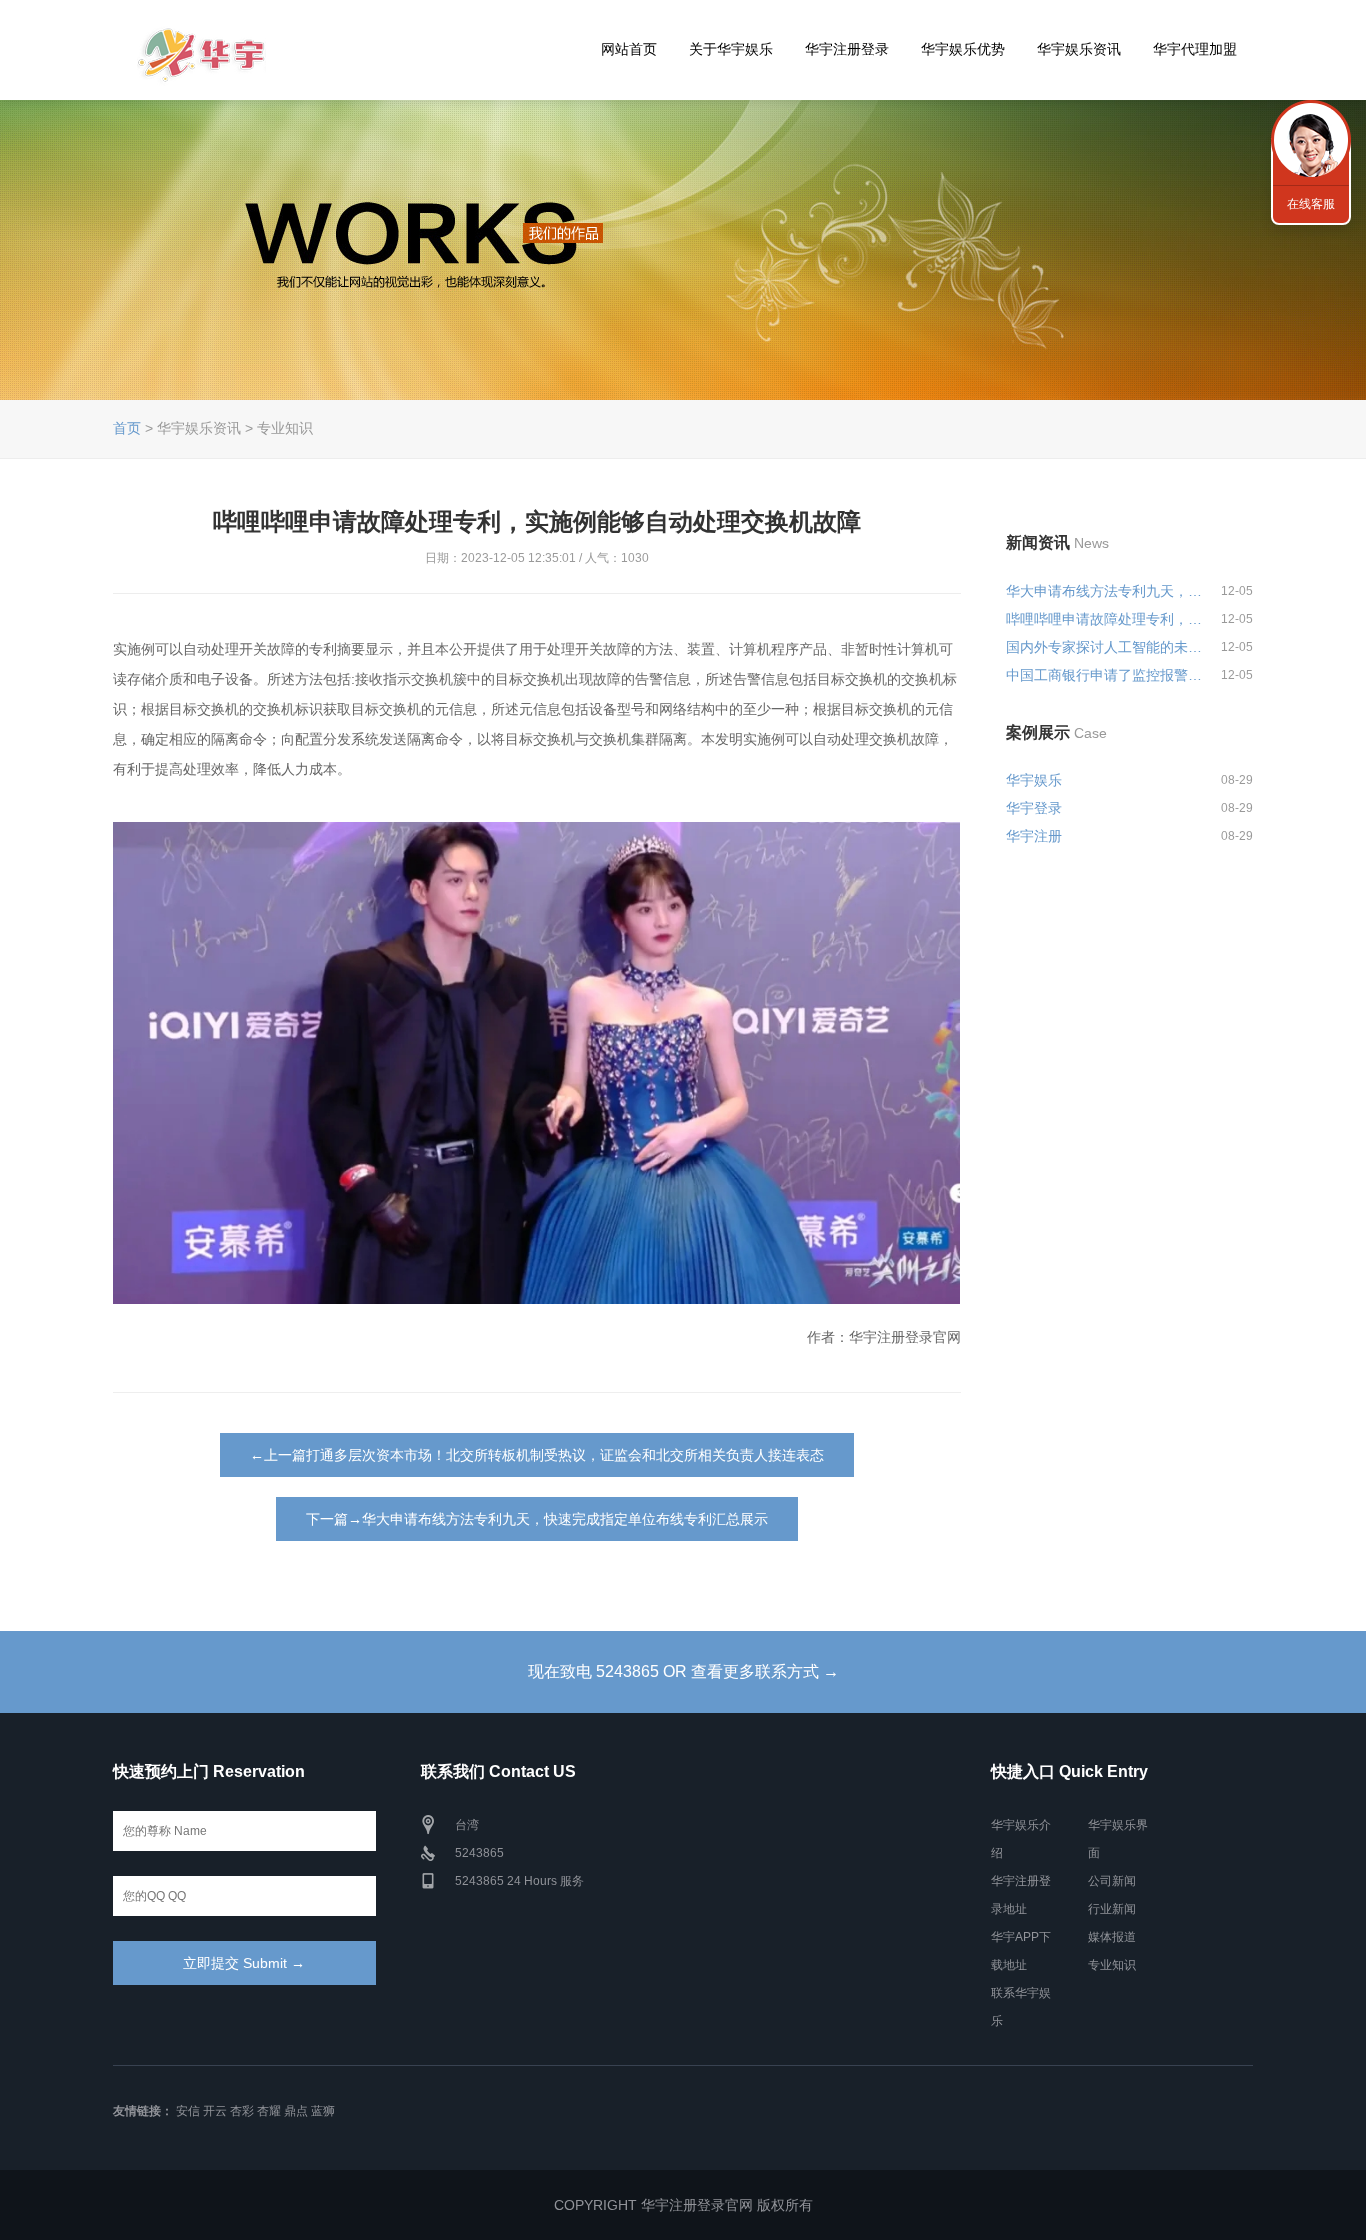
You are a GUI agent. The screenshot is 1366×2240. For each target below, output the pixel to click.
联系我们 (1311, 140)
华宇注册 (1034, 836)
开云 (215, 2111)
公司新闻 (1112, 1881)
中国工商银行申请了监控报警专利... (1105, 675)
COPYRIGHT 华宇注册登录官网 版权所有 (683, 2205)
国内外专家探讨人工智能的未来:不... (1105, 647)
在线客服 (1311, 204)
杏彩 (242, 2111)
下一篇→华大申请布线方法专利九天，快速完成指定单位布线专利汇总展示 (537, 1519)
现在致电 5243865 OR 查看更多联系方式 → (683, 1671)
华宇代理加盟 (1195, 49)
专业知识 (1112, 1965)
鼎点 (296, 2111)
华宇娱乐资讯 (1079, 49)
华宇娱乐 (1034, 780)
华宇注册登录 (847, 49)
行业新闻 (1112, 1909)
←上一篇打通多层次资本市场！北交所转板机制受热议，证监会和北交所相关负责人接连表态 (537, 1455)
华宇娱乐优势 (963, 49)
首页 (127, 428)
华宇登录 (1034, 808)
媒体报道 (1112, 1937)
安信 (188, 2111)
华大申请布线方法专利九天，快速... (1105, 591)
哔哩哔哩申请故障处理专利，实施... (1105, 619)
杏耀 (269, 2111)
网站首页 (629, 49)
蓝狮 (323, 2111)
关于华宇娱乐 (731, 49)
